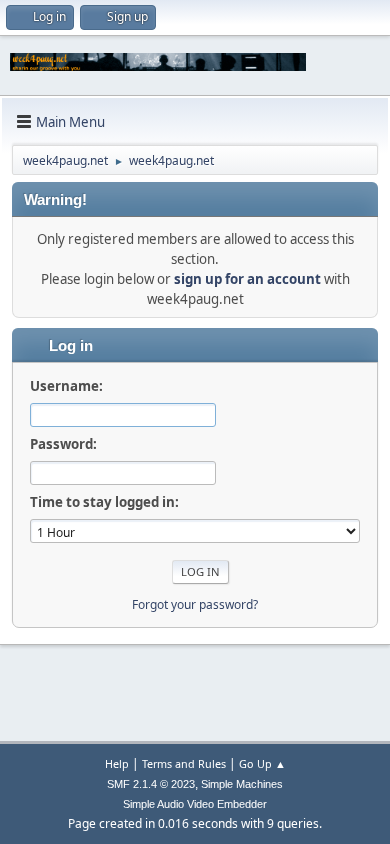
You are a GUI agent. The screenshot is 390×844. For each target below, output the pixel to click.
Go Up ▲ (262, 763)
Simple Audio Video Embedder (195, 804)
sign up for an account (247, 279)
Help (117, 763)
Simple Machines (242, 784)
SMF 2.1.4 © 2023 (151, 784)
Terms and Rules (184, 763)
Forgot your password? (195, 604)
